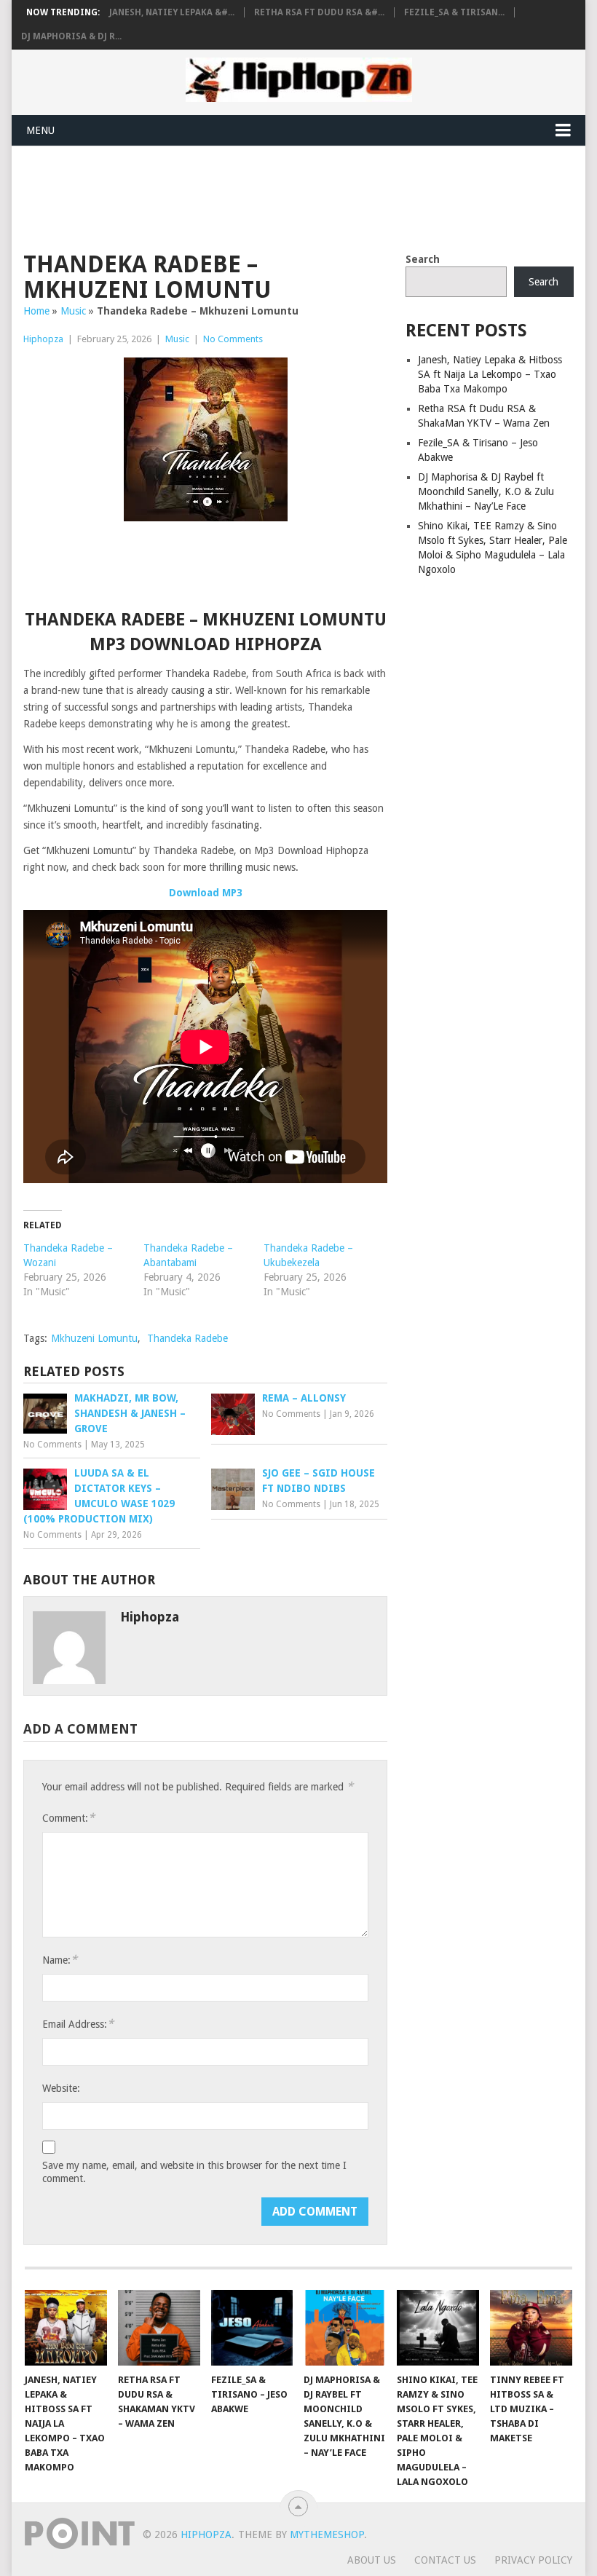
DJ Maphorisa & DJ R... (71, 36)
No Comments (233, 339)
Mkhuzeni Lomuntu (94, 1338)
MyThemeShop (327, 2534)
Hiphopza (43, 339)
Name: (60, 1960)
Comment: (68, 1818)
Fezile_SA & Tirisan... (454, 12)
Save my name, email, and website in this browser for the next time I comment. (194, 2172)
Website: (61, 2088)
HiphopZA (206, 2534)
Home (36, 311)
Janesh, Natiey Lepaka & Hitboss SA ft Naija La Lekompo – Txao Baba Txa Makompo (490, 374)
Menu (40, 130)
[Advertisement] (288, 197)
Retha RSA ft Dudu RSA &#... (319, 12)
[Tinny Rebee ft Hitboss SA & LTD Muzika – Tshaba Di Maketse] (531, 2328)
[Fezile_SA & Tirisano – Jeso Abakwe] (252, 2328)
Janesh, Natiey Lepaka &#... (172, 12)
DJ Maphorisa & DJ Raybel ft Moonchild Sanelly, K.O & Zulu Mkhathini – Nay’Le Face (486, 491)
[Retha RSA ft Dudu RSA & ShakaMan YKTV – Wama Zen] (159, 2328)
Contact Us (445, 2560)
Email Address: (78, 2024)
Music (73, 311)
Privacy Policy (533, 2560)
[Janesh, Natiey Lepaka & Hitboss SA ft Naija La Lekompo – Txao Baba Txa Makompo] (66, 2328)
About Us (372, 2560)
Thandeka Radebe (187, 1338)
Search (423, 259)
